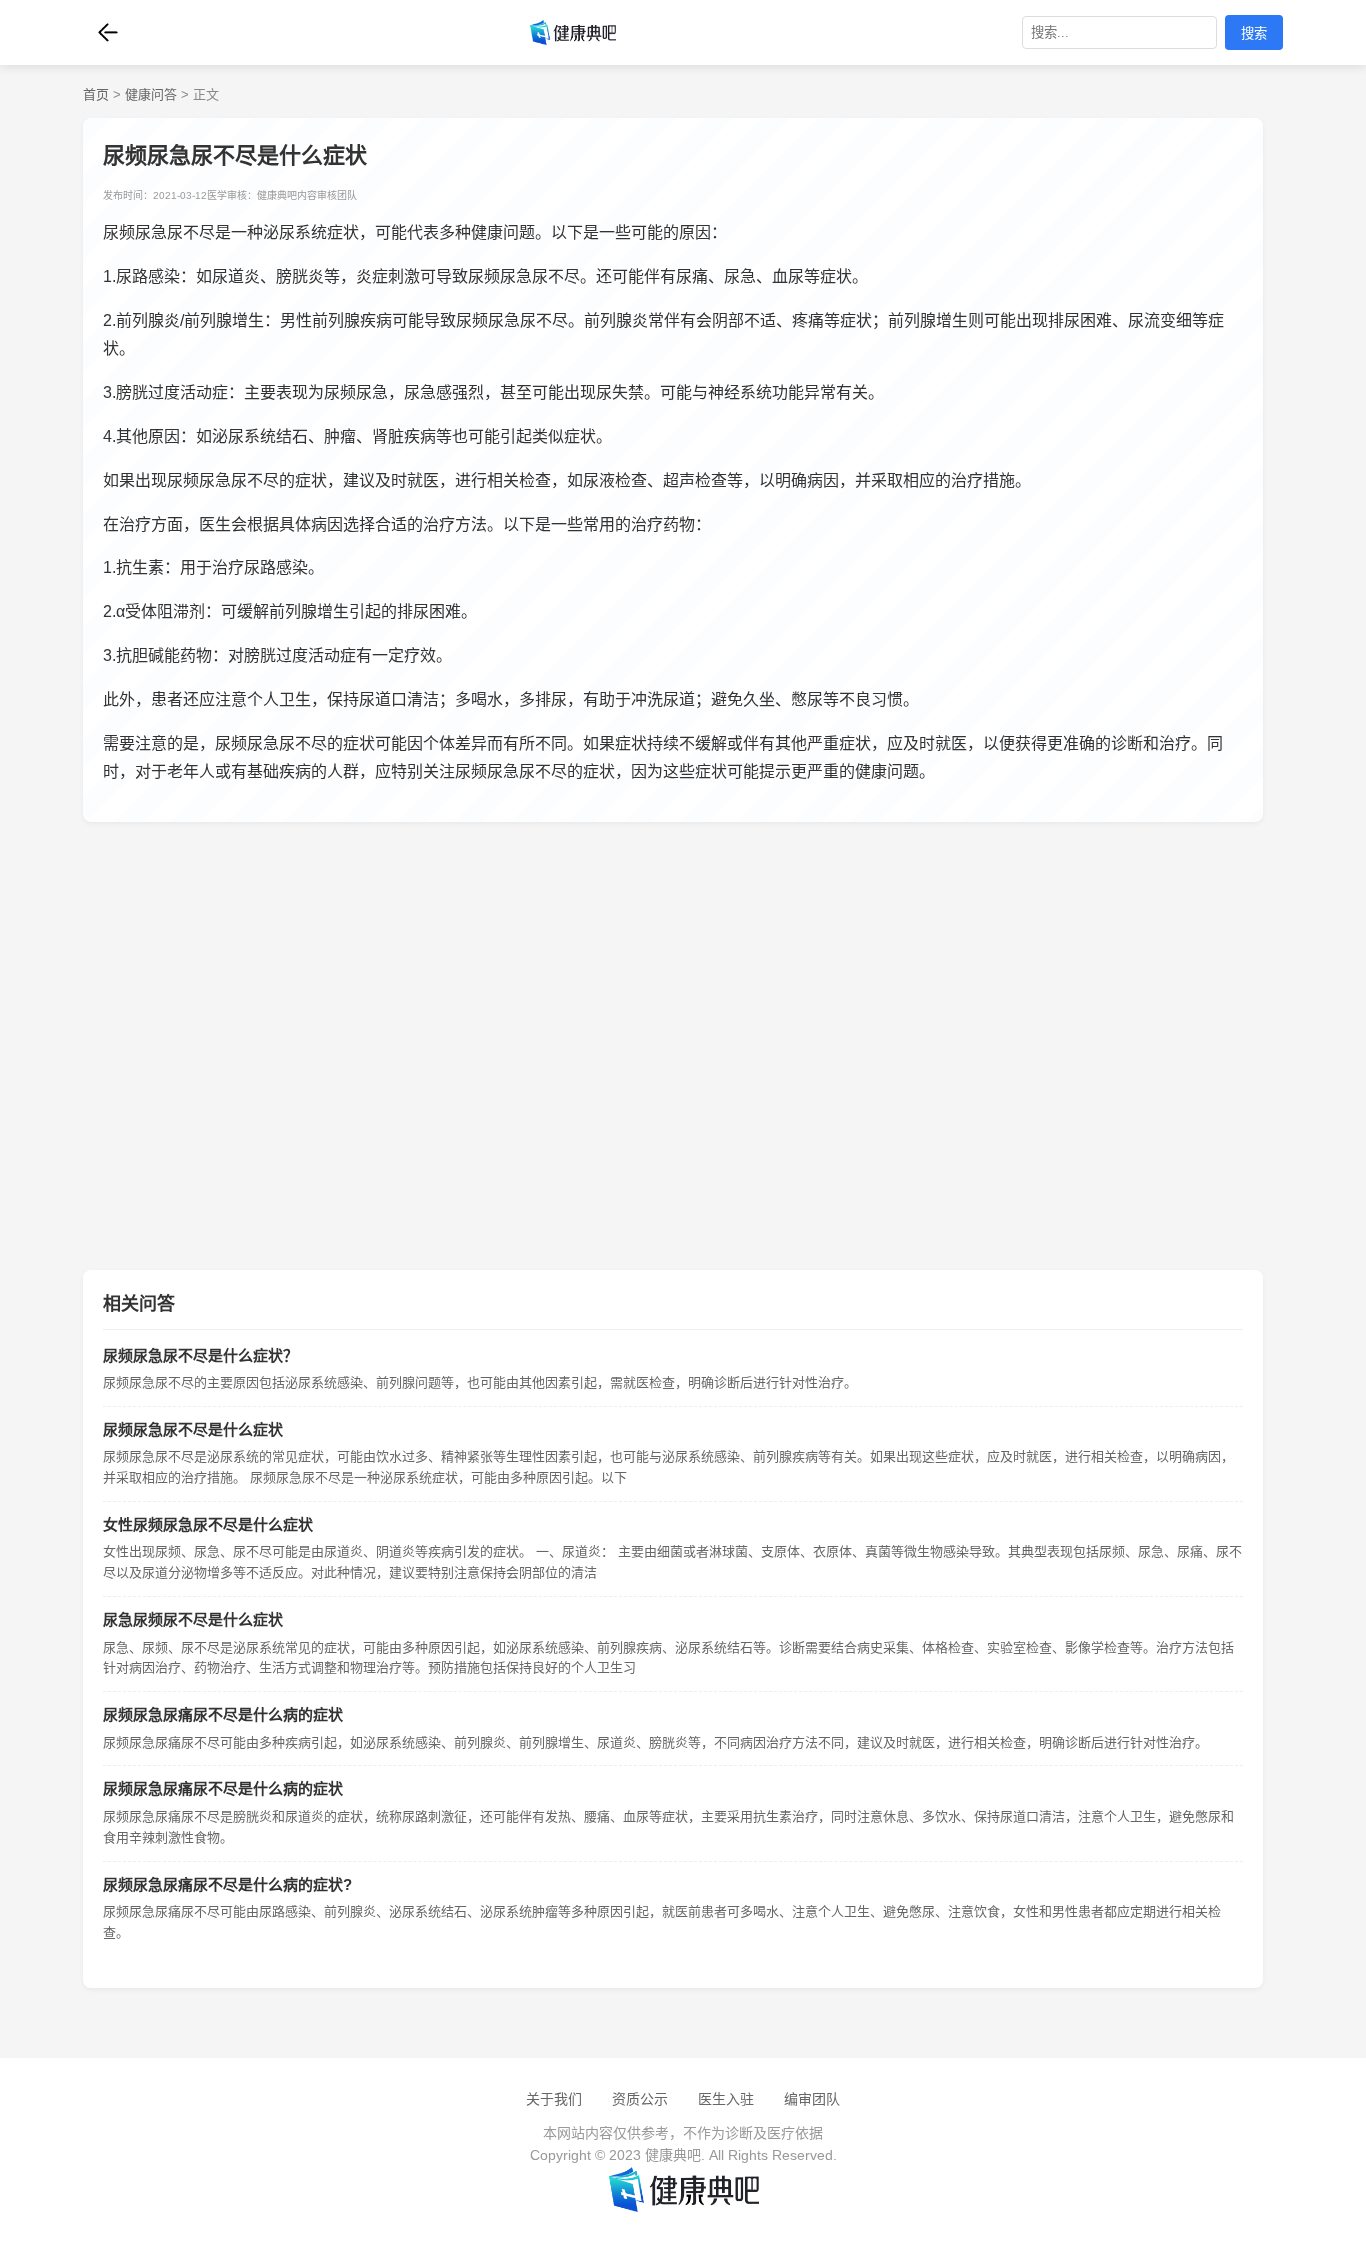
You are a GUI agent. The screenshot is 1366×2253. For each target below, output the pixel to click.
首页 (96, 94)
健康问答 (151, 94)
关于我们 (554, 2099)
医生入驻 (726, 2099)
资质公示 (640, 2099)
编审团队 (812, 2099)
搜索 (1254, 33)
